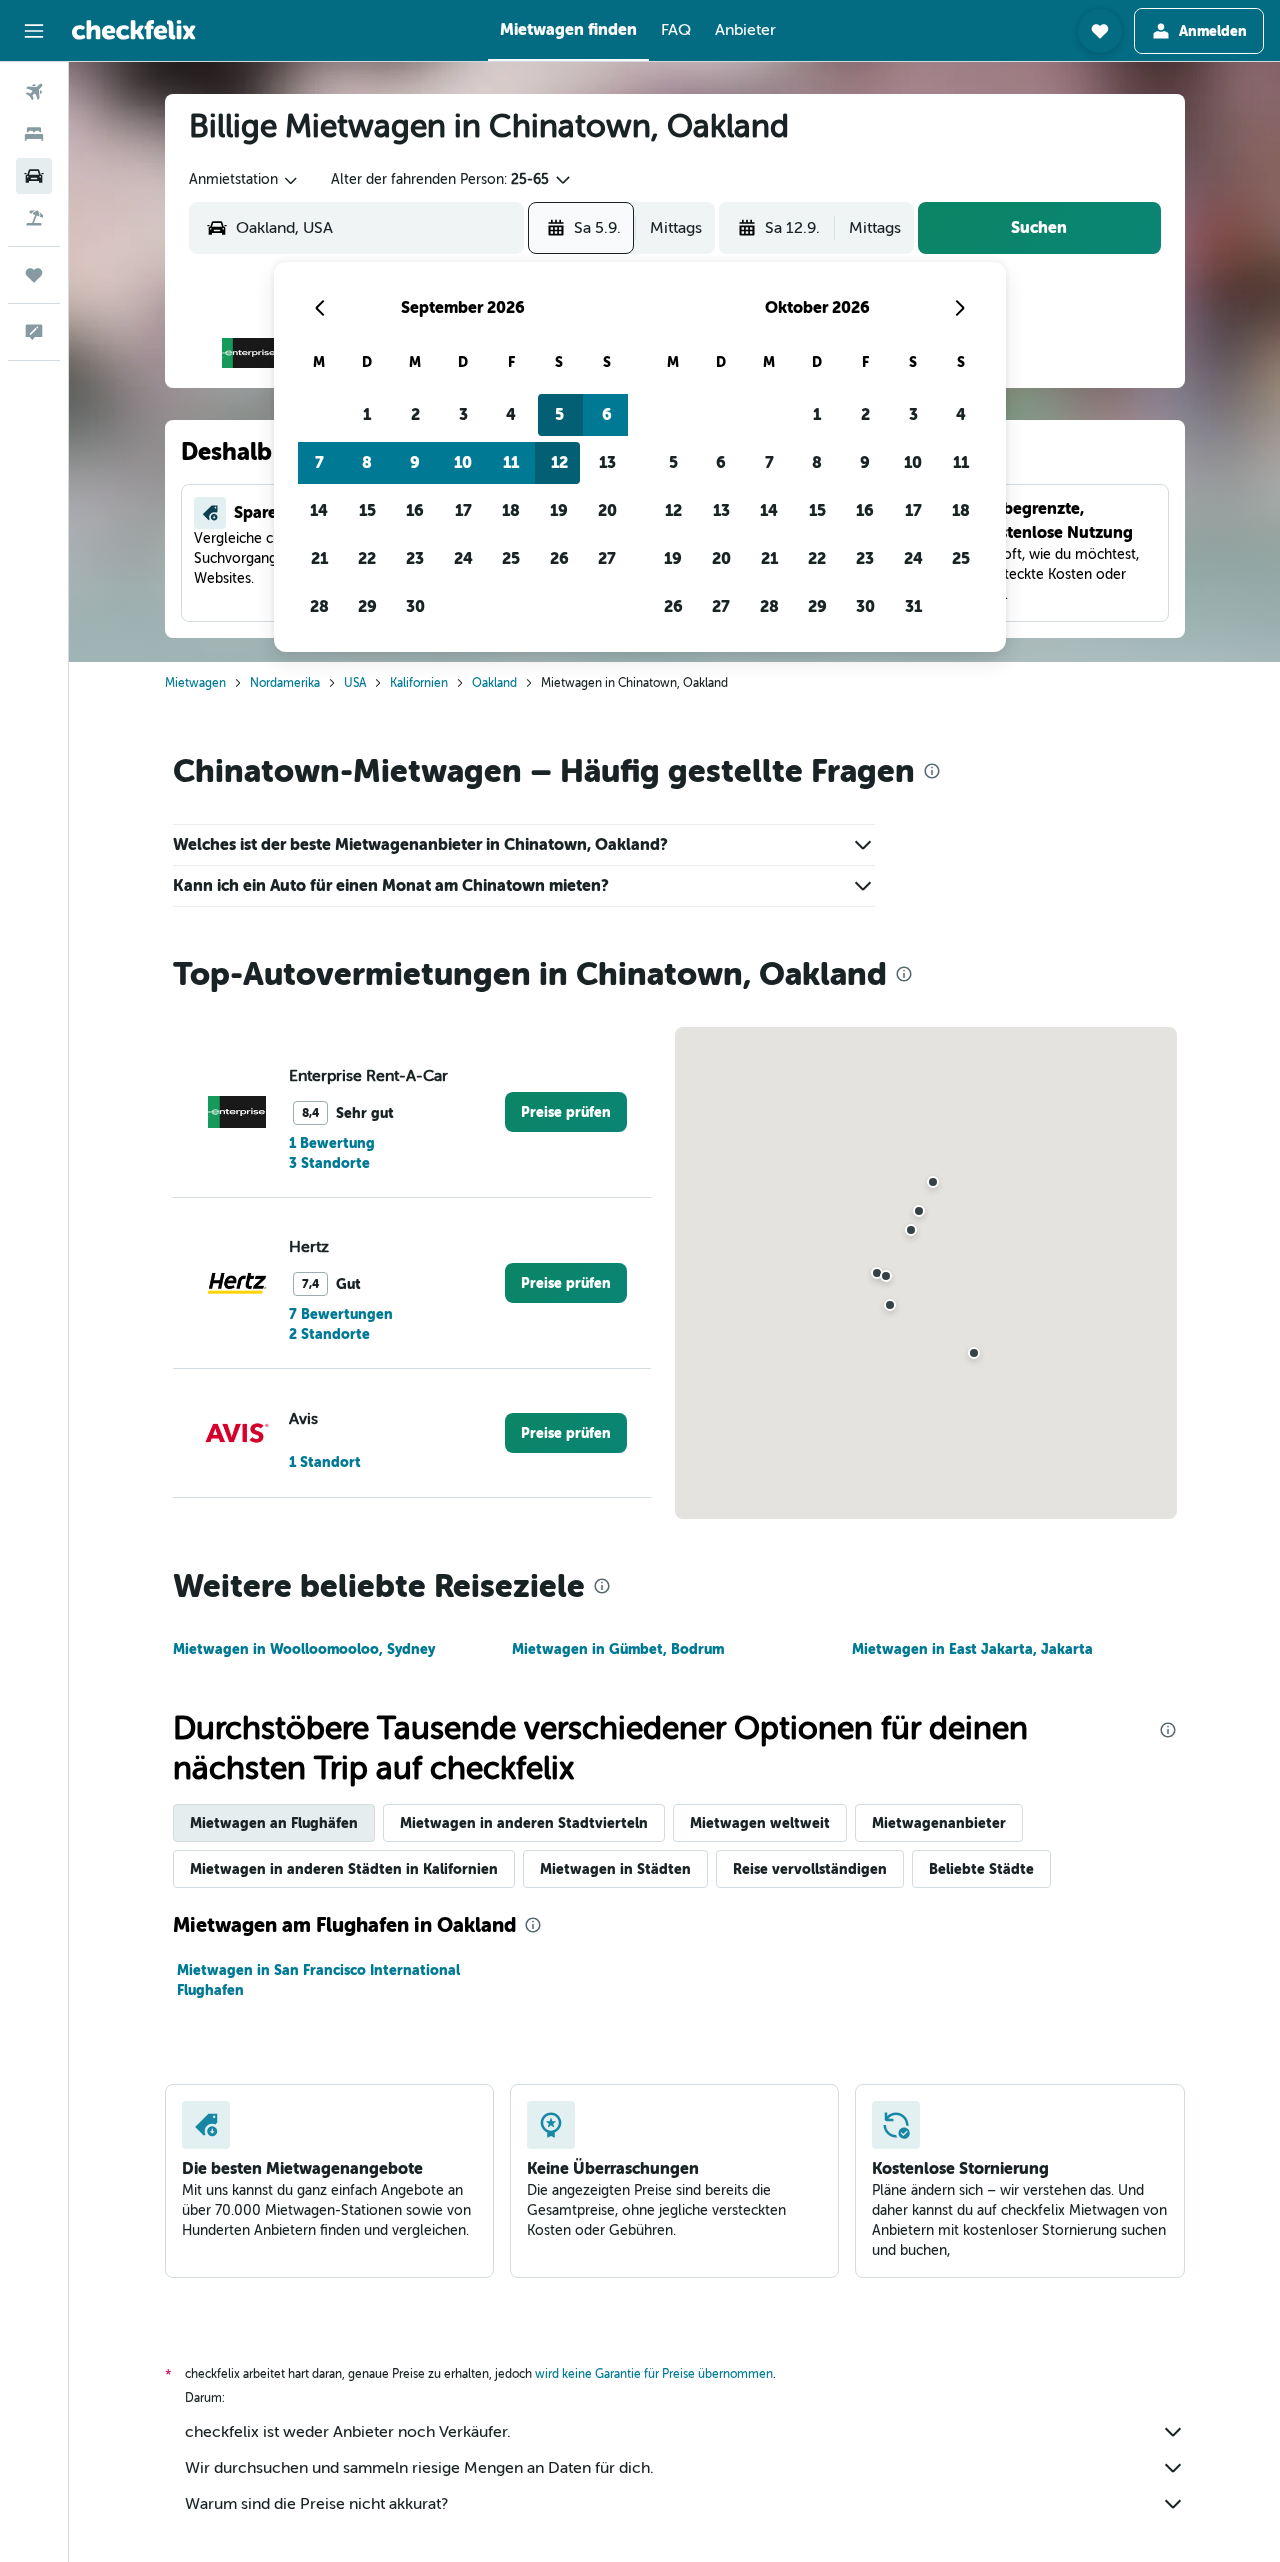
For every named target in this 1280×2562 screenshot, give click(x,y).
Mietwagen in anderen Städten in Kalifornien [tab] (344, 1869)
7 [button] (319, 462)
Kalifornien (419, 683)
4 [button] (511, 414)
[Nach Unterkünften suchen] (34, 134)
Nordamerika (285, 683)
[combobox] (244, 180)
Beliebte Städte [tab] (981, 1869)
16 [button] (415, 510)
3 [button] (463, 414)
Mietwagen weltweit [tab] (760, 1823)
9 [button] (415, 462)
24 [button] (463, 558)
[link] (566, 1112)
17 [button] (463, 510)
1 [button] (367, 414)
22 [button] (367, 558)
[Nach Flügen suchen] (34, 92)
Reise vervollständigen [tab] (810, 1869)
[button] (34, 31)
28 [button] (319, 606)
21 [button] (319, 558)
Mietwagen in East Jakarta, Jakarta (972, 1649)
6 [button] (607, 414)
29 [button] (367, 606)
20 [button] (607, 510)
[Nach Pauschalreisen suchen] (34, 218)
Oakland (494, 683)
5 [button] (559, 414)
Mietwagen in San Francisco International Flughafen (318, 1980)
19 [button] (559, 510)
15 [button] (367, 510)
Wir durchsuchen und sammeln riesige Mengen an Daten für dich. (419, 2468)
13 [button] (607, 462)
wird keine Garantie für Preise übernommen (654, 2374)
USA (355, 683)
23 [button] (415, 558)
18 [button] (511, 510)
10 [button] (463, 462)
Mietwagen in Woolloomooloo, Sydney (304, 1649)
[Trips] (34, 275)
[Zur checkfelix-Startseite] (134, 30)
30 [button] (415, 606)
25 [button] (511, 558)
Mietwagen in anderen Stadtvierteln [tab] (524, 1823)
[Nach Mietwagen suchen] (34, 176)
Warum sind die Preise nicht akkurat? (316, 2504)
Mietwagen (195, 683)
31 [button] (913, 606)
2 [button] (415, 414)
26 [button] (559, 558)
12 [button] (559, 462)
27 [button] (607, 558)
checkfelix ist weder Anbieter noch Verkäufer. (348, 2432)
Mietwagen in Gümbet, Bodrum (618, 1649)
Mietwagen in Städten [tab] (615, 1869)
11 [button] (511, 462)
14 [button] (319, 510)
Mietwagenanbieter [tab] (939, 1823)
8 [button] (367, 462)
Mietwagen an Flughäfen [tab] (274, 1823)
